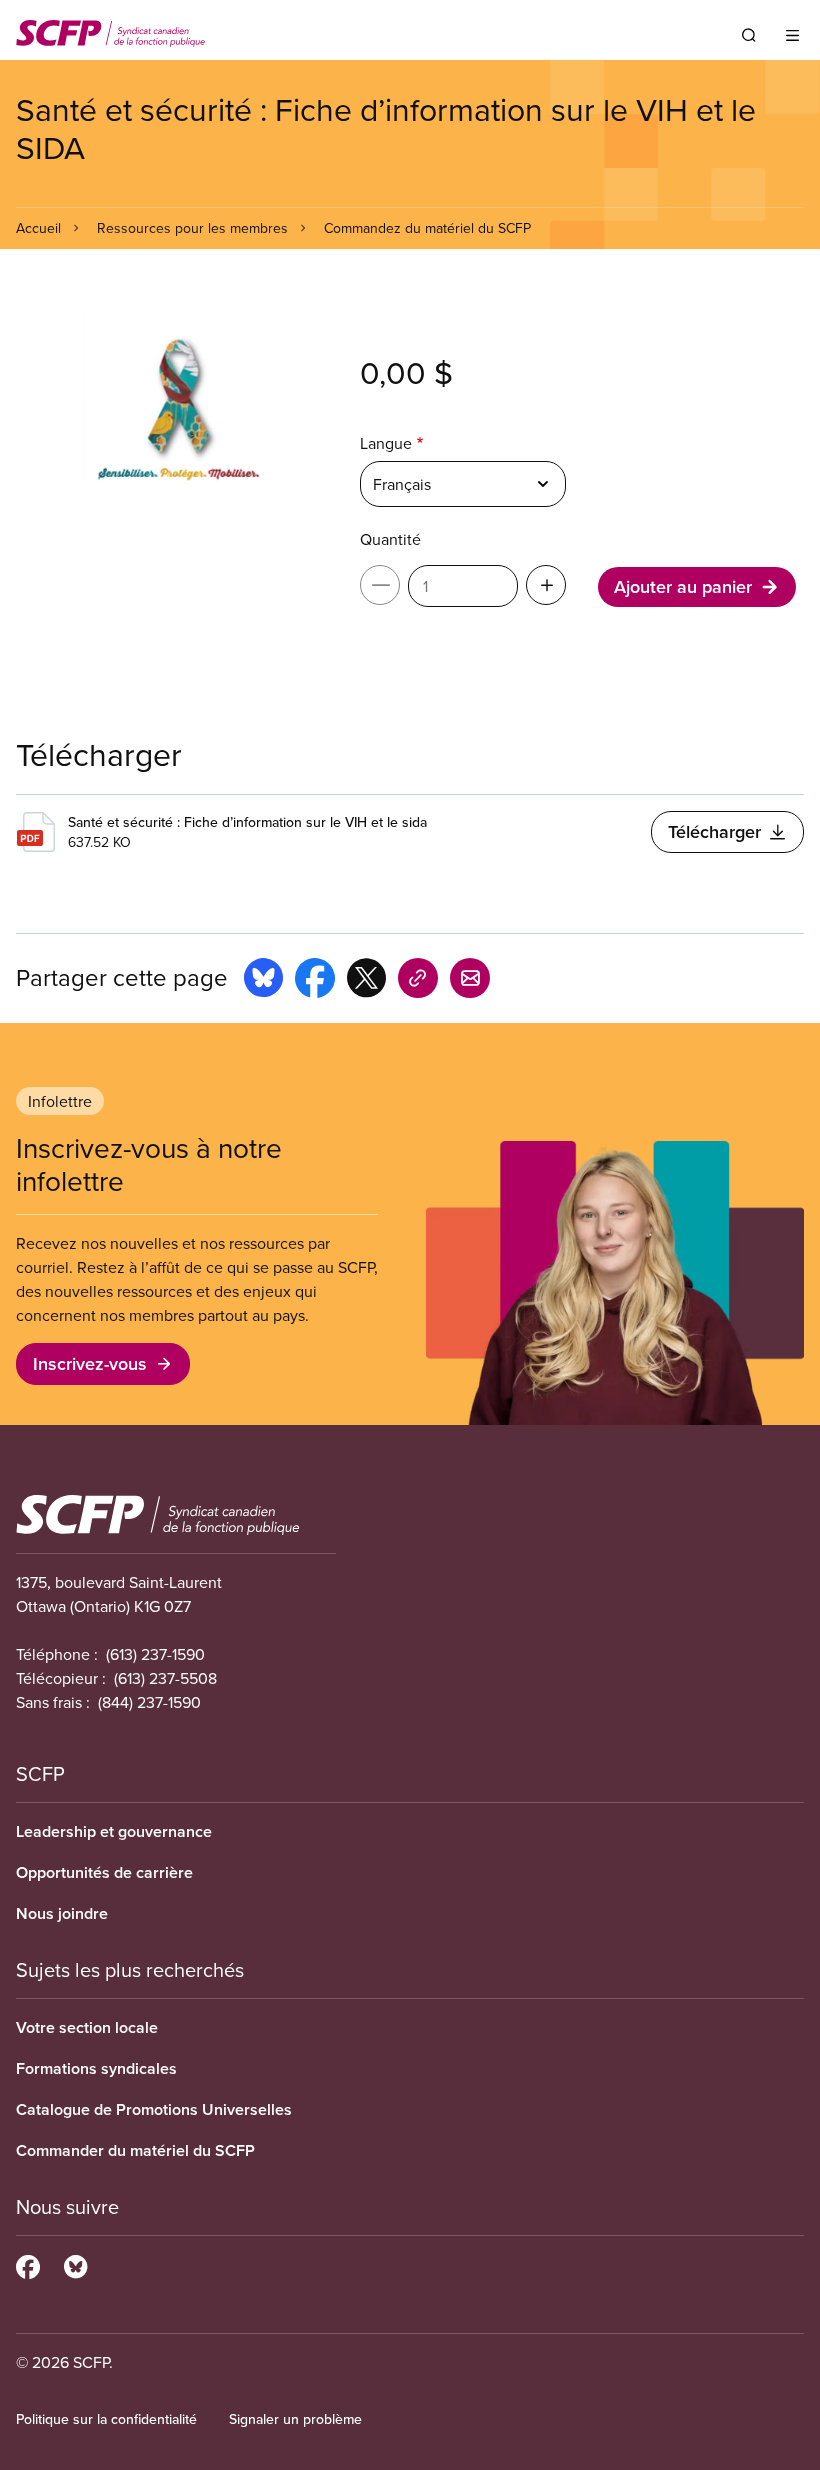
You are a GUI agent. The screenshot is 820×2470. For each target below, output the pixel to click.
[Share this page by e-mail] (470, 981)
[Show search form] (749, 35)
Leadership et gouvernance (114, 1831)
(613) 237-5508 (165, 1678)
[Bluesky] (75, 2264)
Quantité (390, 539)
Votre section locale (87, 2027)
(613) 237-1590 (155, 1654)
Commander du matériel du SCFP (135, 2150)
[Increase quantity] (546, 585)
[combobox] (463, 484)
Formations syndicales (96, 2068)
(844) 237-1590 (149, 1702)
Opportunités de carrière (104, 1872)
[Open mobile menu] (792, 35)
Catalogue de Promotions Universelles (154, 2109)
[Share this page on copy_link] (418, 981)
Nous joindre (62, 1913)
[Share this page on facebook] (315, 981)
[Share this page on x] (366, 981)
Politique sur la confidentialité (106, 2419)
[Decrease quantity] (380, 585)
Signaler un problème (295, 2419)
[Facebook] (28, 2264)
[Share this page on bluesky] (263, 981)
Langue (386, 443)
